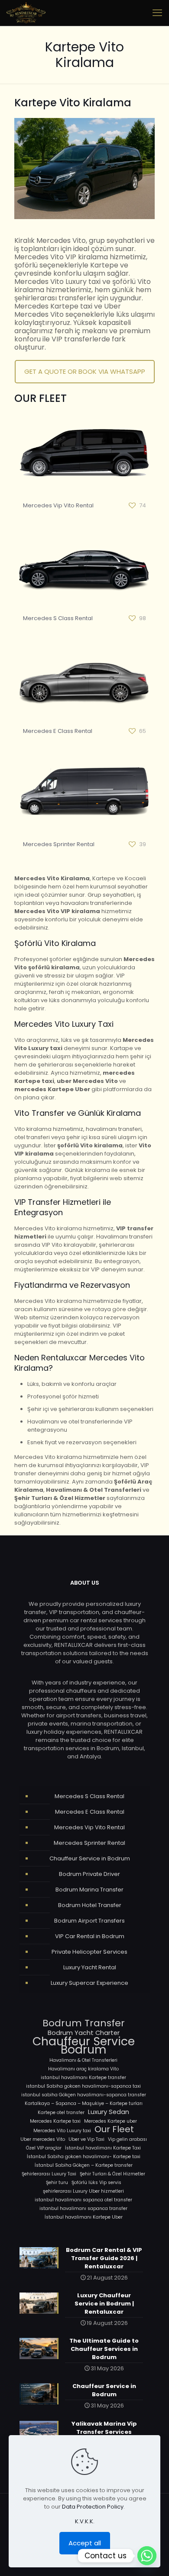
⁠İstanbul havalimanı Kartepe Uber (84, 2217)
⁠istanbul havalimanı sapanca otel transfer (83, 2200)
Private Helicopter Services (89, 1952)
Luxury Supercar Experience (89, 1983)
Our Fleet (114, 2129)
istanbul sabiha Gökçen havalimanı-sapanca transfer (84, 2095)
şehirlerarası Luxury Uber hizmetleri (83, 2191)
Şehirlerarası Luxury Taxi (49, 2174)
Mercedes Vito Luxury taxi (62, 2131)
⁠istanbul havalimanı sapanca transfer (83, 2208)
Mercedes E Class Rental (58, 731)
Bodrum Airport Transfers (89, 1921)
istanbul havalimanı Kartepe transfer (83, 2078)
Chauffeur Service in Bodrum (90, 1858)
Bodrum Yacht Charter (84, 2033)
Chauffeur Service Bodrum (84, 2045)
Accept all (85, 2543)
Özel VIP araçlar (44, 2148)
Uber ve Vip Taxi (86, 2139)
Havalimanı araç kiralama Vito (83, 2069)
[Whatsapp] (147, 2556)
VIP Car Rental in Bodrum (90, 1936)
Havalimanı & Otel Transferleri (83, 2060)
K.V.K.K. (85, 2521)
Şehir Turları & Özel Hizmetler (112, 2174)
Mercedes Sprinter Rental (59, 844)
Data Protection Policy (93, 2507)
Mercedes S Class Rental (58, 618)
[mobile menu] (157, 13)
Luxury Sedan (109, 2112)
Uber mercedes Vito (43, 2139)
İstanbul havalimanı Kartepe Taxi (103, 2148)
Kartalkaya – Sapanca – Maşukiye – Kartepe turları (84, 2103)
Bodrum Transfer (84, 2023)
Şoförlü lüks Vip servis (96, 2183)
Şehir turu (57, 2183)
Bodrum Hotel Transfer (90, 1905)
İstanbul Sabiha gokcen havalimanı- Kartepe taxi (84, 2157)
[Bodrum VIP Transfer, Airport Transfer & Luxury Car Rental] (26, 13)
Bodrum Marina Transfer (89, 1890)
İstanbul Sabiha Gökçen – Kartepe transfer (84, 2165)
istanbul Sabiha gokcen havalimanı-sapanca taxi (83, 2086)
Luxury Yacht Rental (90, 1967)
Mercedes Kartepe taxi (55, 2121)
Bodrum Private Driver (89, 1874)
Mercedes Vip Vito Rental (58, 505)
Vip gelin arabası (127, 2139)
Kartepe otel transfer (61, 2113)
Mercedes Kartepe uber (110, 2121)
